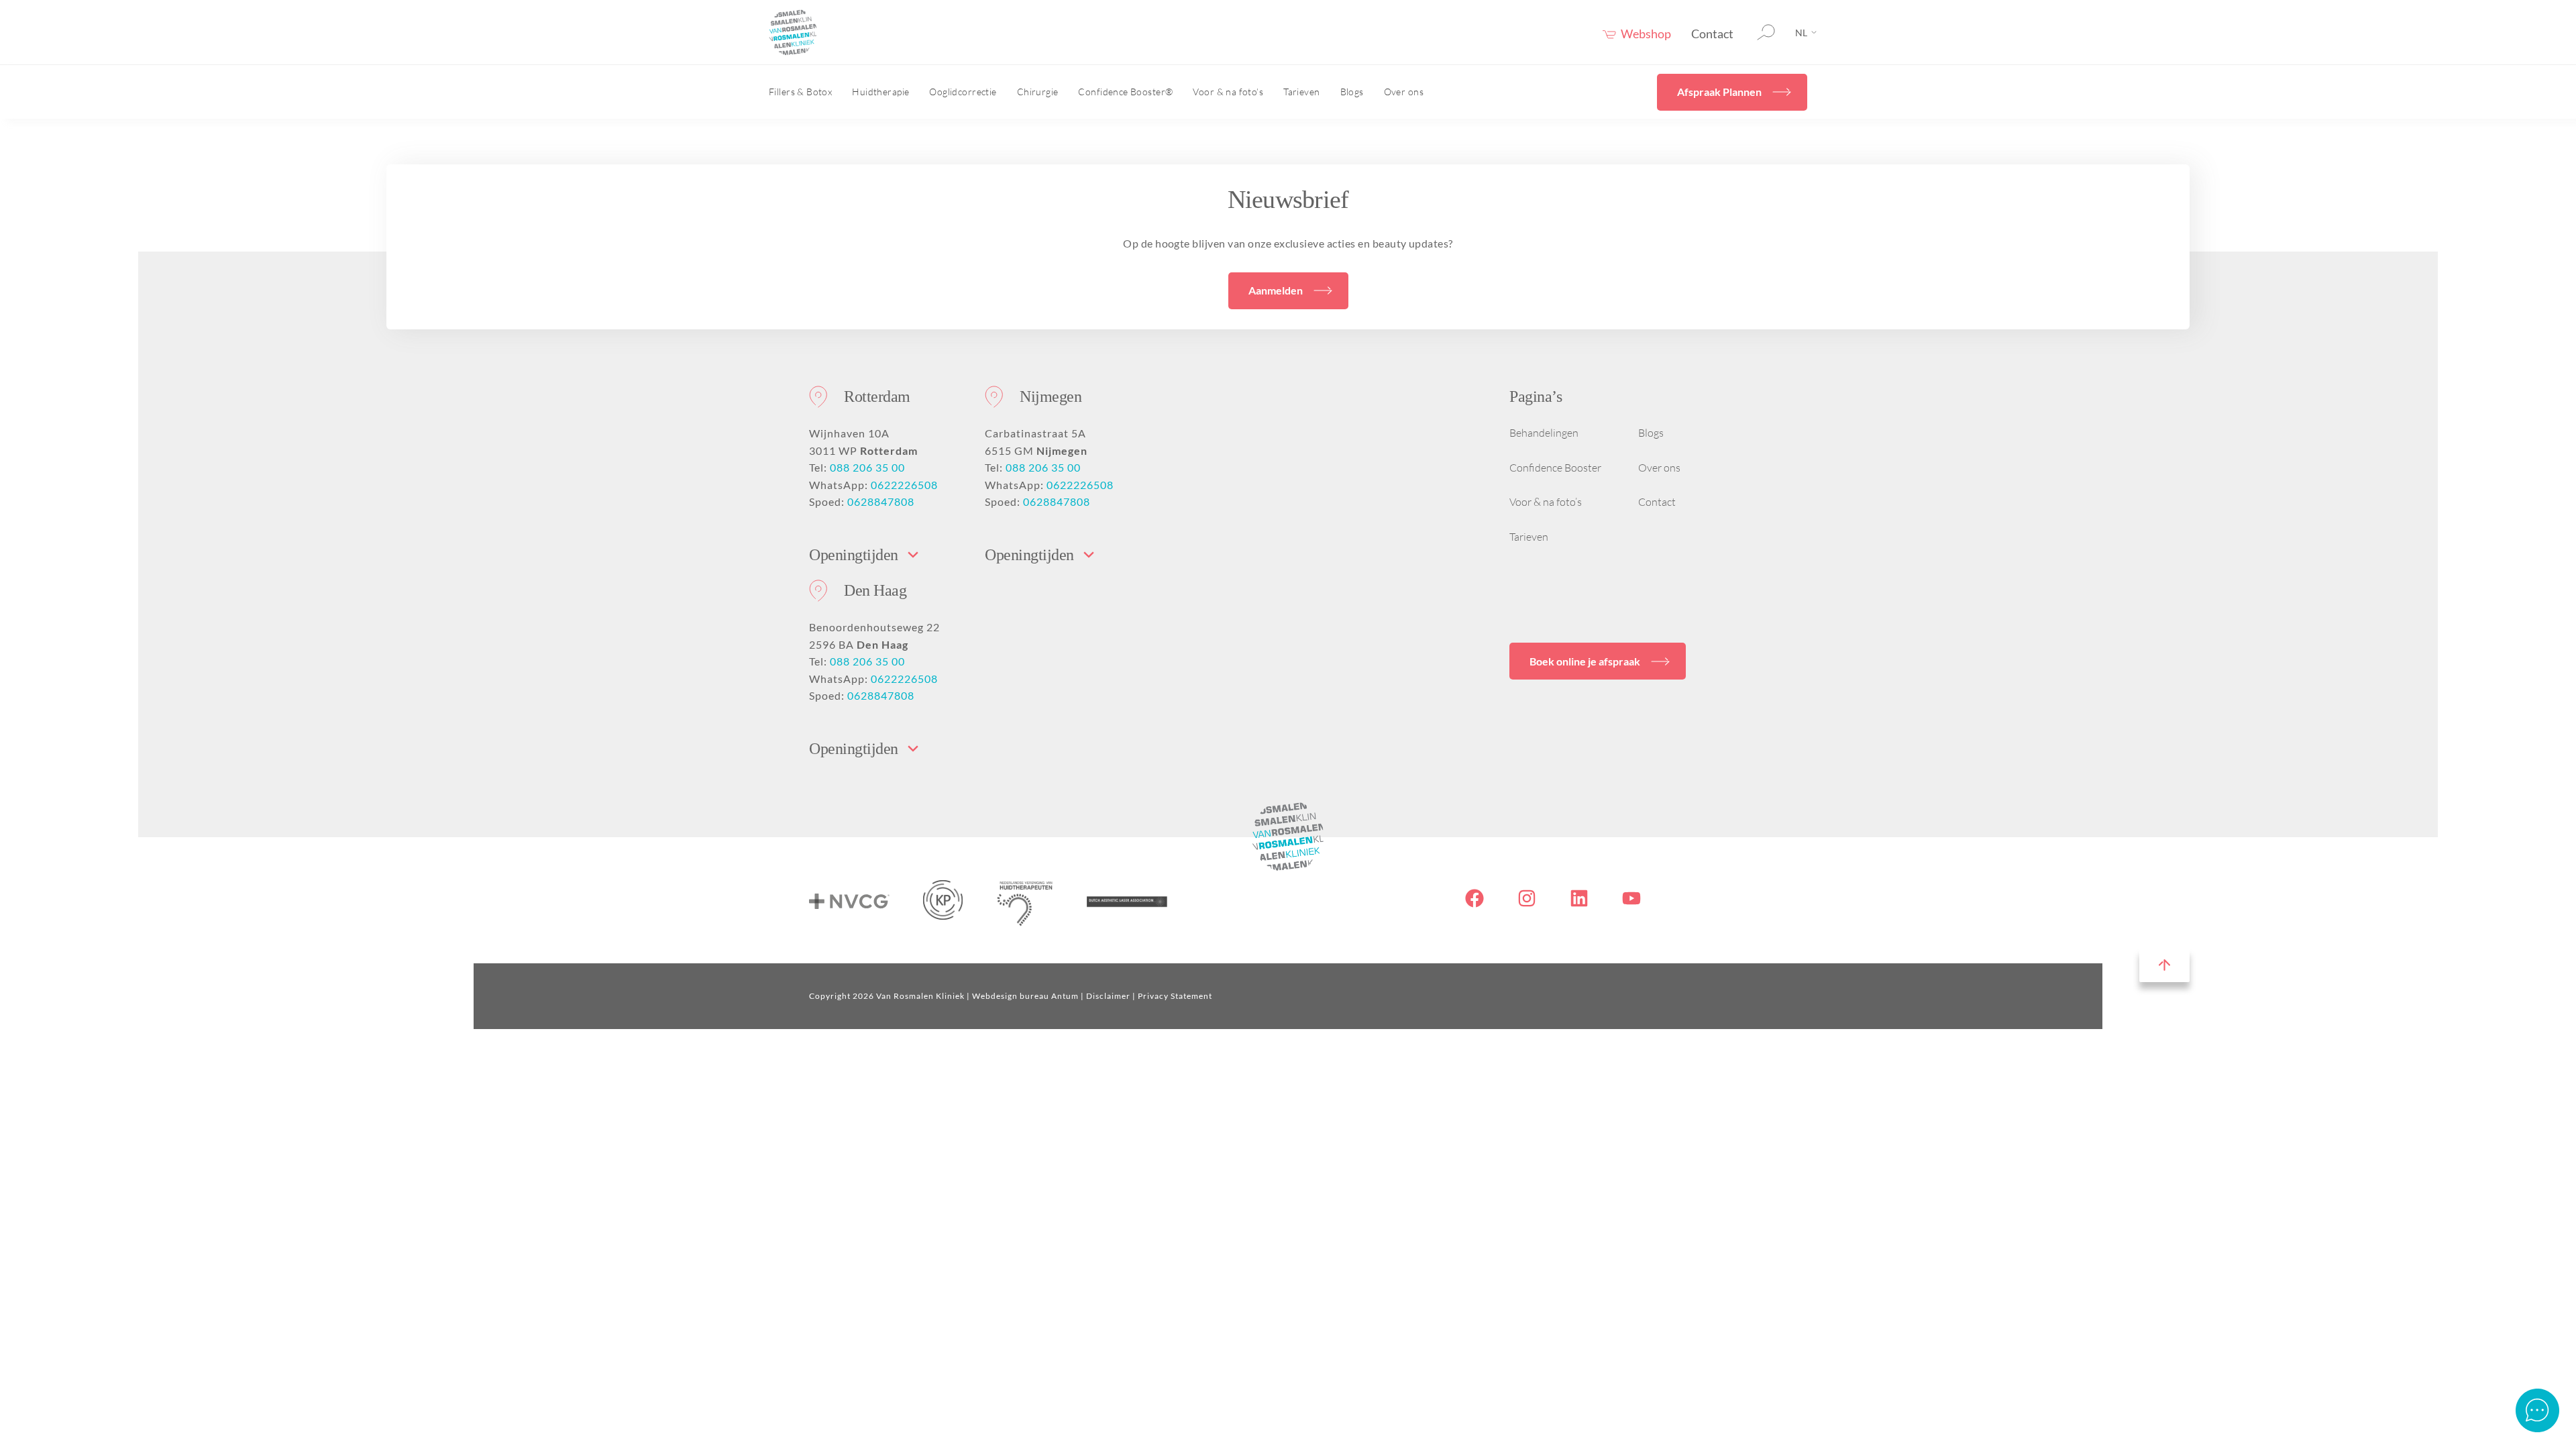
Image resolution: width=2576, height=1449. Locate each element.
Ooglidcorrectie (963, 92)
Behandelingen (1544, 433)
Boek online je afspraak (1585, 661)
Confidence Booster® (1125, 92)
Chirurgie (1038, 92)
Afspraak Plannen (1719, 92)
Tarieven (1301, 92)
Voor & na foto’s (1228, 92)
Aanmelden (1276, 290)
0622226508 (904, 485)
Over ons (1404, 92)
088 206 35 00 (867, 467)
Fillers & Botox (800, 92)
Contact (1712, 34)
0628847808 (881, 501)
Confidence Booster (1555, 468)
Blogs (1352, 92)
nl (1801, 33)
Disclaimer (1108, 996)
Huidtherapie (880, 92)
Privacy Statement (1175, 996)
